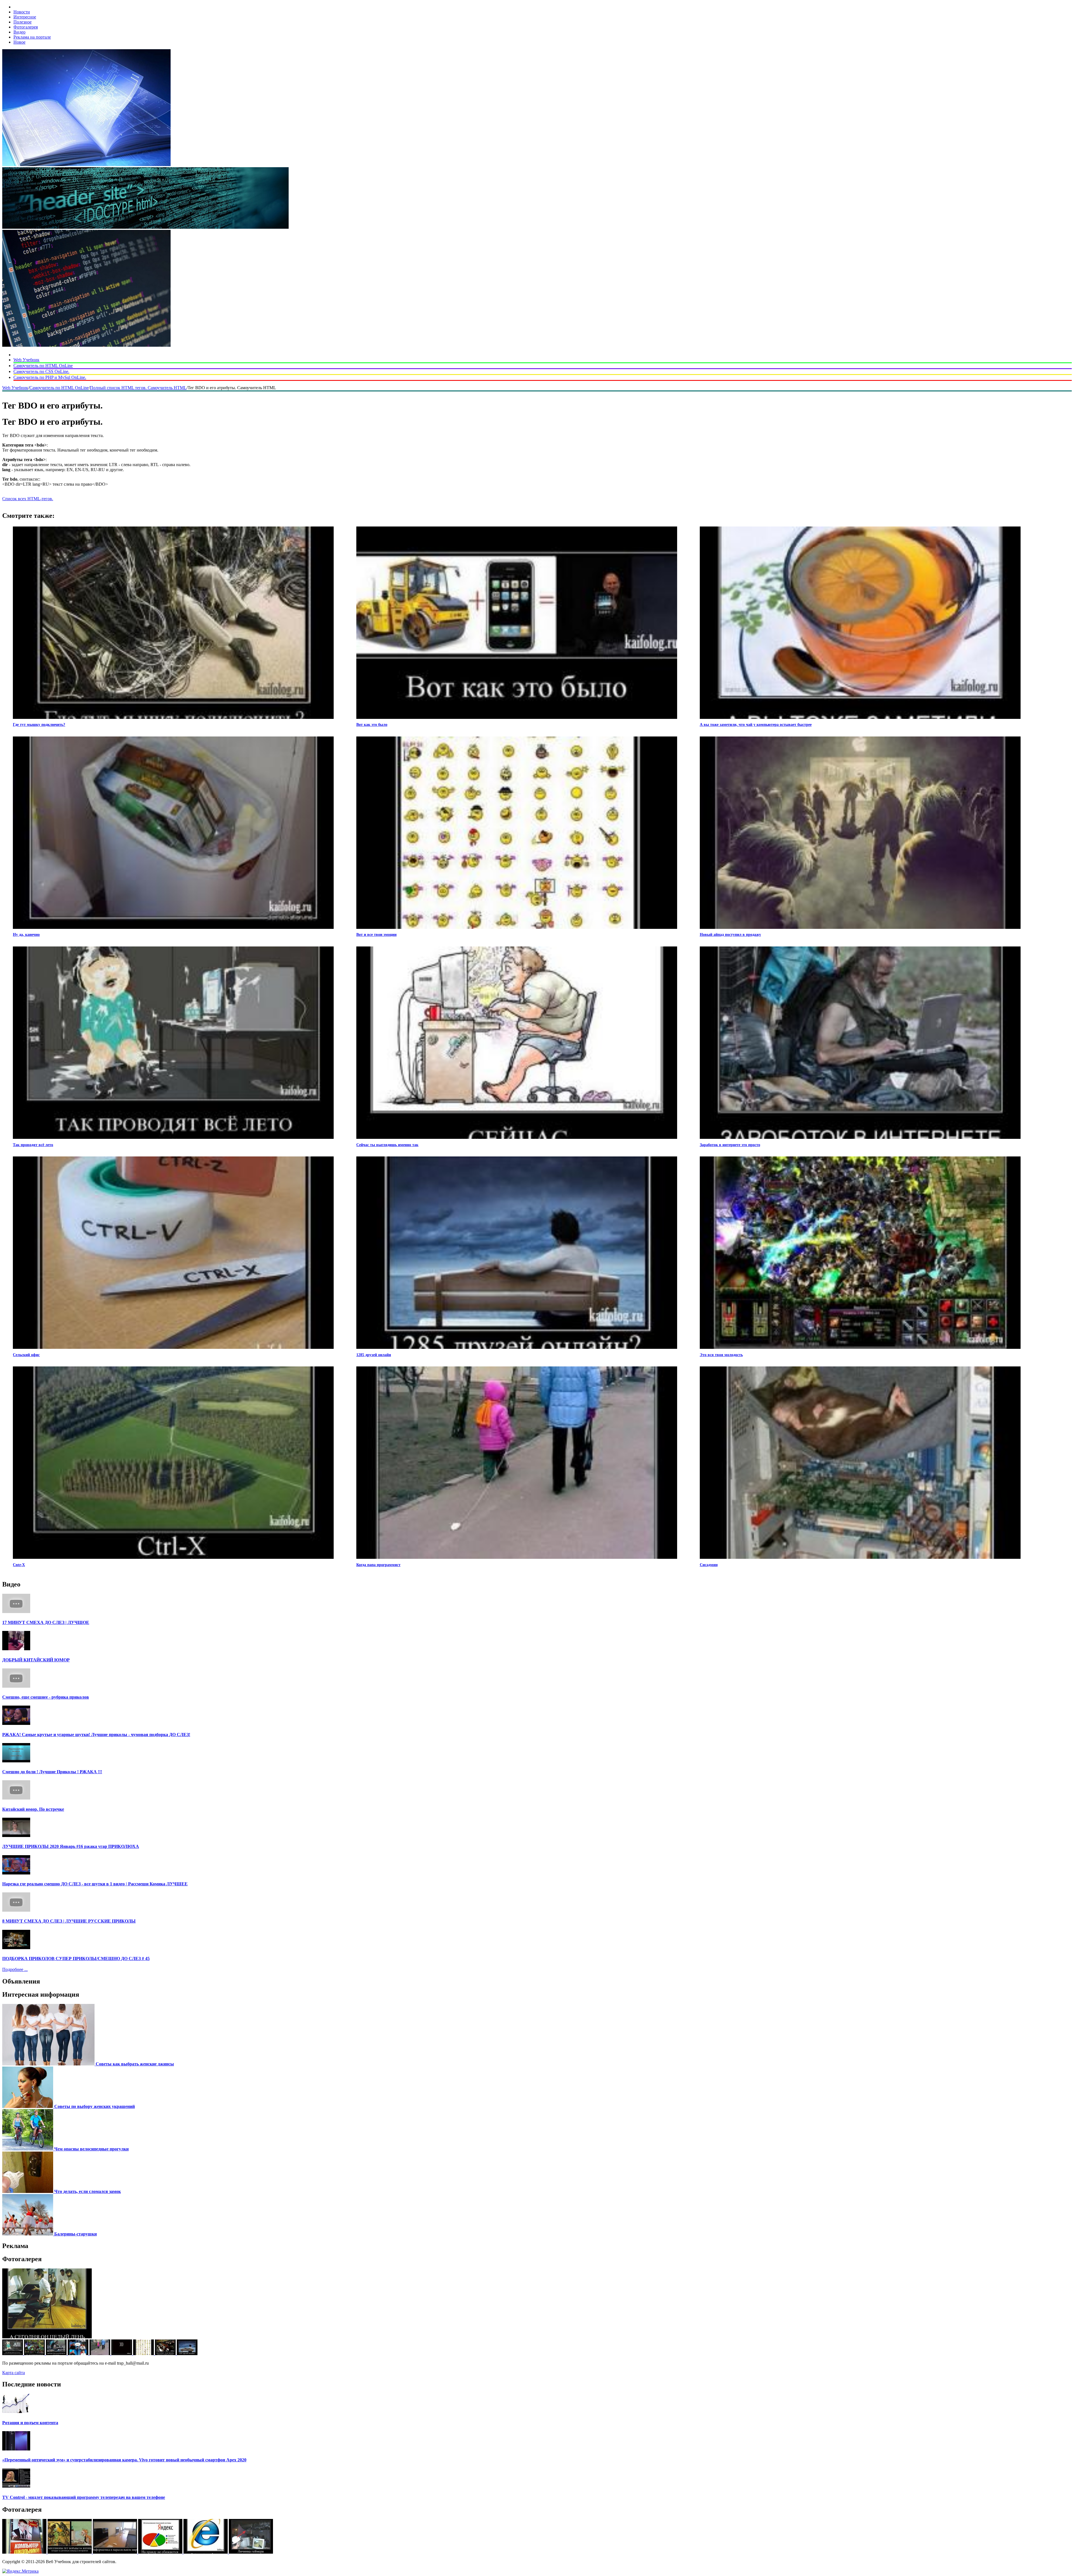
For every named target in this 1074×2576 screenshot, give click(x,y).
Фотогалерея (26, 27)
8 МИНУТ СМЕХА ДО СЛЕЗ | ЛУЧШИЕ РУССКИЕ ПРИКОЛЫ (69, 1921)
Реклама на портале (32, 37)
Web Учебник (26, 360)
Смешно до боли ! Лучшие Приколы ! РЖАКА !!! (52, 1772)
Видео (19, 32)
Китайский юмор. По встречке (33, 1809)
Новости (22, 12)
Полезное (23, 22)
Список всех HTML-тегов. (28, 499)
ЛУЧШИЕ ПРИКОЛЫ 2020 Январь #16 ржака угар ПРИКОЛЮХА (71, 1846)
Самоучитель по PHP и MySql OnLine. (50, 377)
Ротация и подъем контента (30, 2423)
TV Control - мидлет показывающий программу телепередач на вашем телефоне (84, 2497)
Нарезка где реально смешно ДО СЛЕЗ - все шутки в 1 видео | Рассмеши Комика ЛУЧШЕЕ (95, 1884)
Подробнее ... (15, 1969)
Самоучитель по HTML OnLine (43, 366)
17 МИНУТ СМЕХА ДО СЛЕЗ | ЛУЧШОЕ (46, 1622)
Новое (19, 42)
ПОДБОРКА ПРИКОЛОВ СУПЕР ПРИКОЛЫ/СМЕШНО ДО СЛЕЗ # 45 (76, 1958)
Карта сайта (14, 2373)
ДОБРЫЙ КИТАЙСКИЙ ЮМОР (36, 1660)
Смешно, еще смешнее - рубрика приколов (46, 1697)
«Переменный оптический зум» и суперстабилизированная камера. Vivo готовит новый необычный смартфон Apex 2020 (124, 2460)
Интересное (25, 17)
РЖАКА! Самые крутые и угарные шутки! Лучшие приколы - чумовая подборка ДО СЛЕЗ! (96, 1735)
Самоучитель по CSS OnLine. (41, 371)
